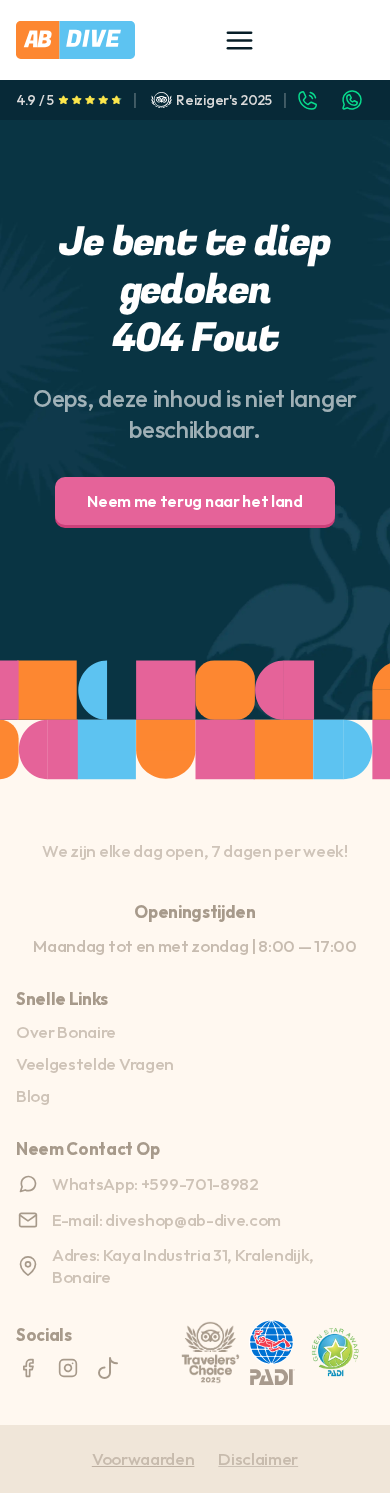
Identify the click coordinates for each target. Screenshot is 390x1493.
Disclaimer (258, 1458)
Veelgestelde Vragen (95, 1063)
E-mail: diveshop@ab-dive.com (166, 1219)
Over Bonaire (66, 1031)
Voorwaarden (143, 1458)
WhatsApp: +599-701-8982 (155, 1183)
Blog (33, 1095)
